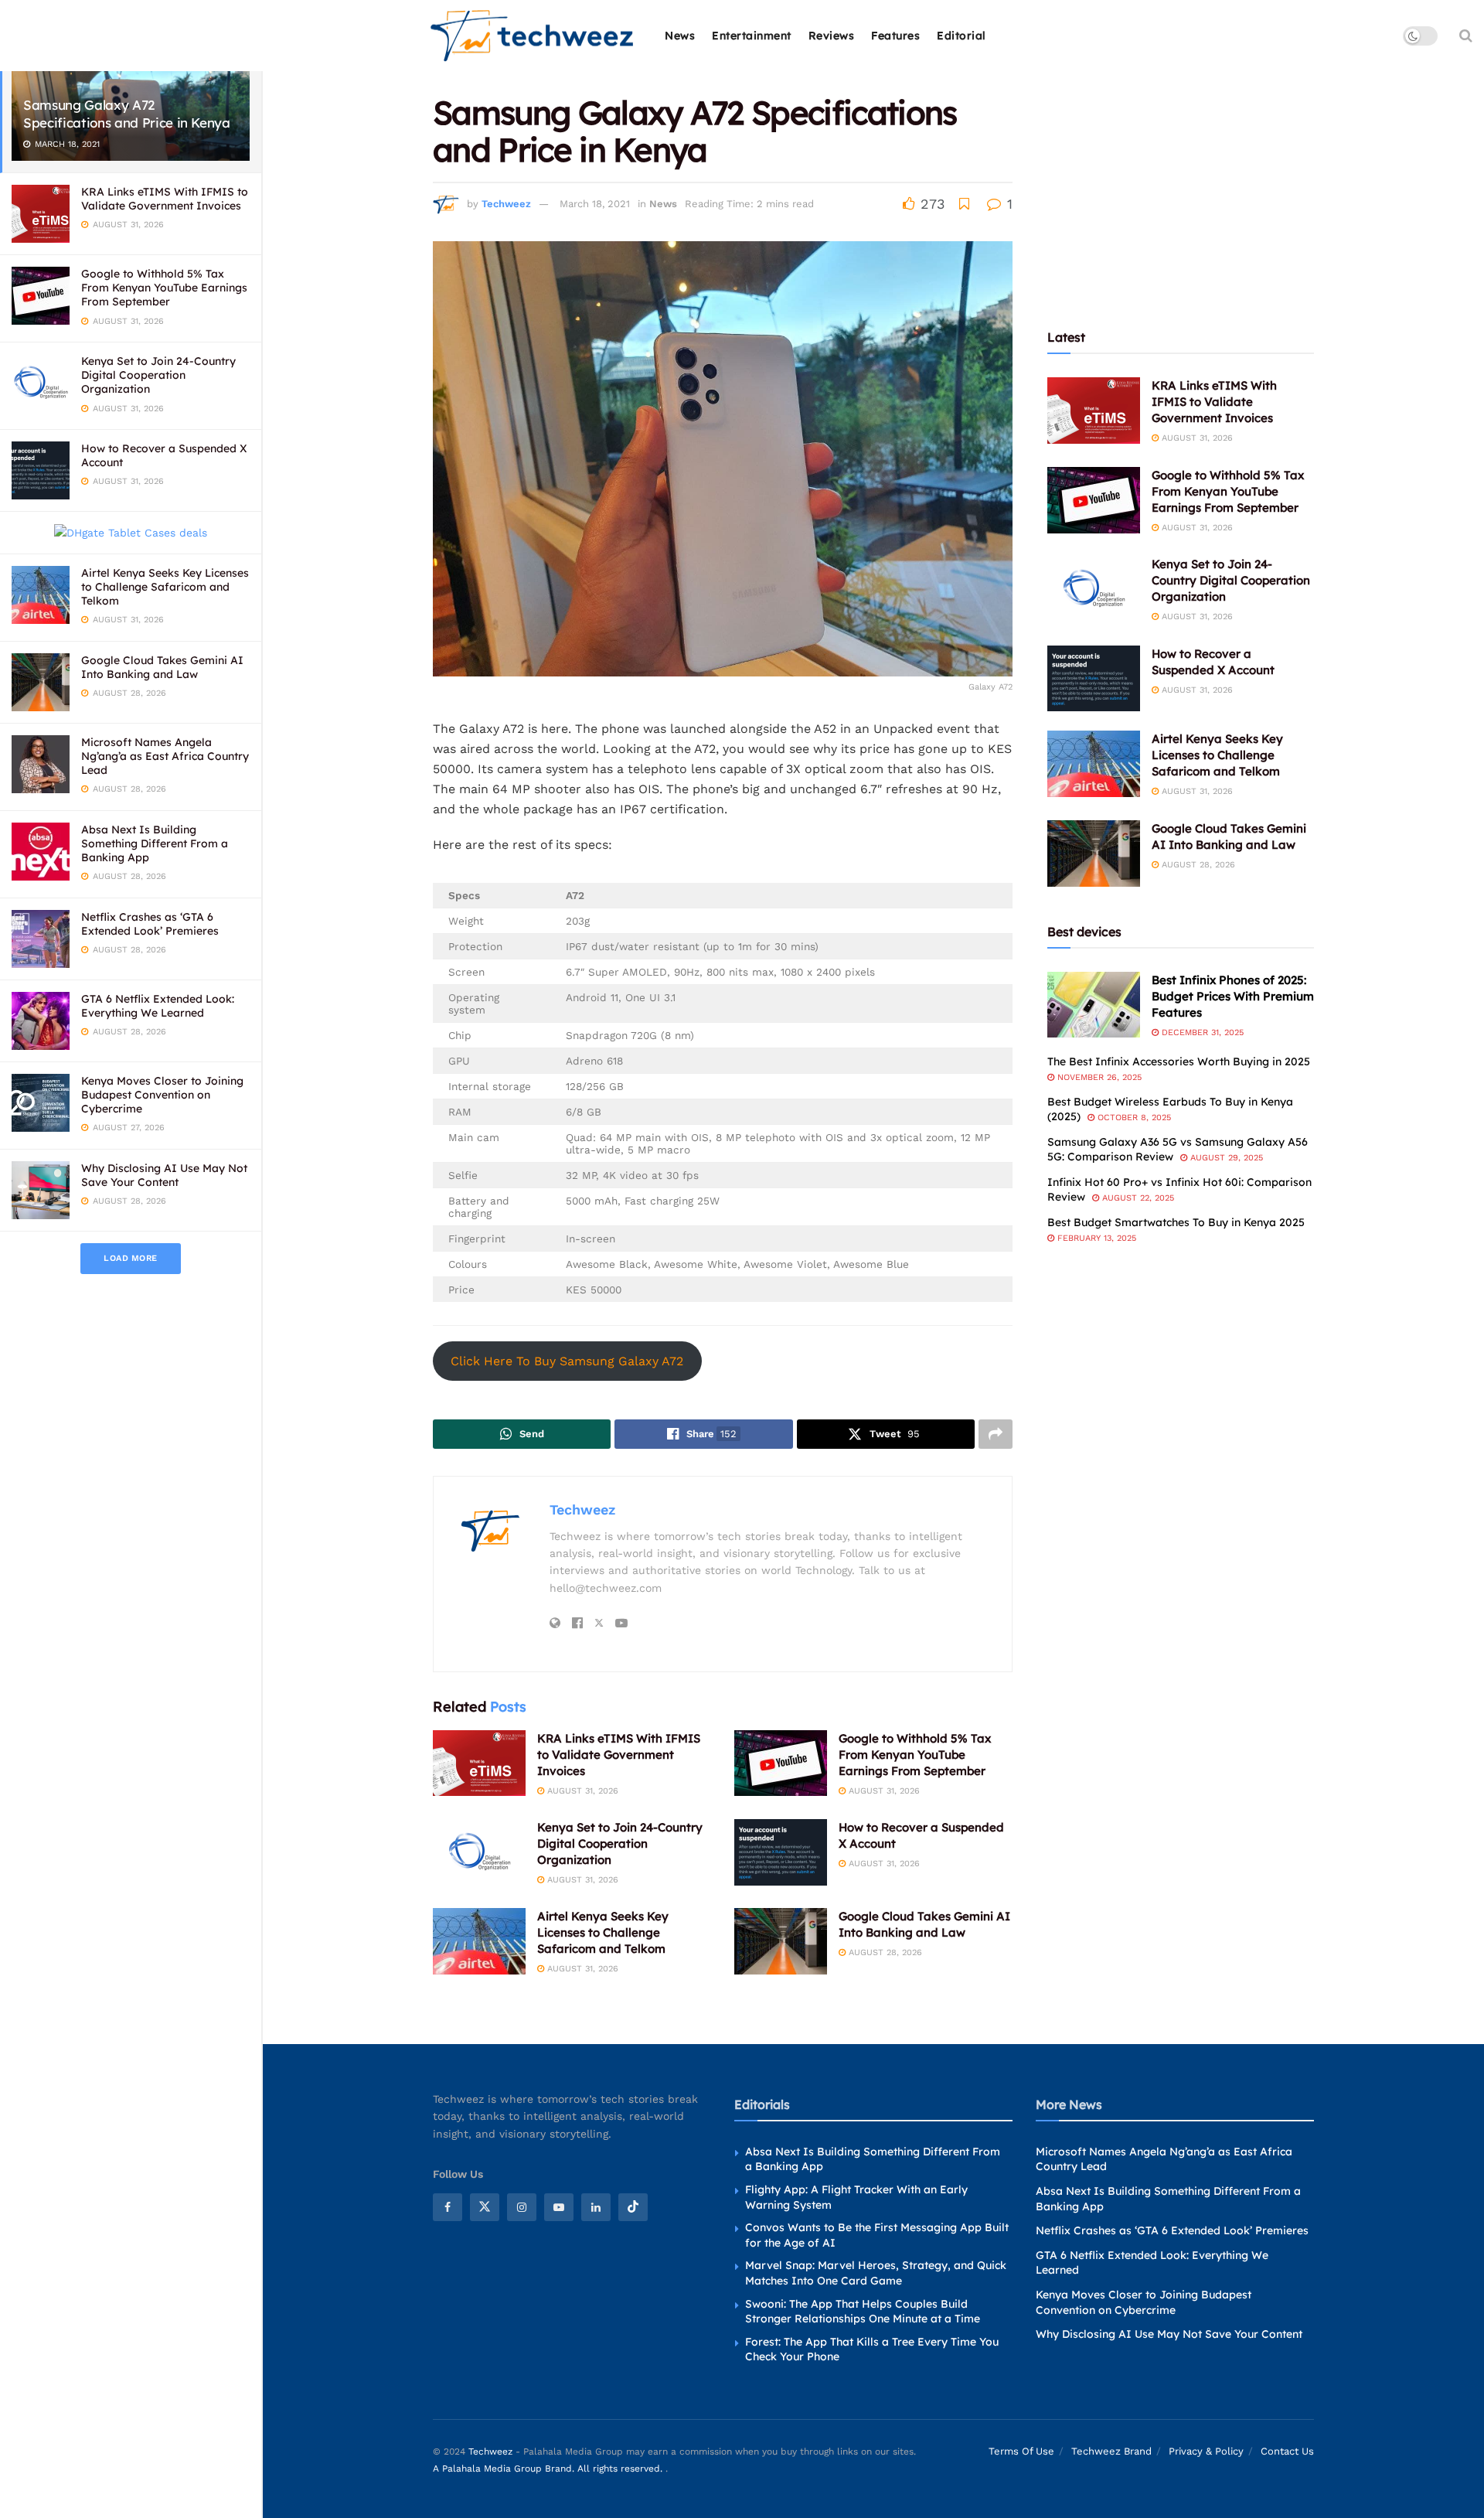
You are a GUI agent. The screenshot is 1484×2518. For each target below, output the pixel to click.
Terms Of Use (1021, 2451)
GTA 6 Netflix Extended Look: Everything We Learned (158, 1006)
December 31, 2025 (1201, 1032)
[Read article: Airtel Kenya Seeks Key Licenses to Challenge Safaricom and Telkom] (479, 1941)
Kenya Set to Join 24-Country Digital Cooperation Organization (158, 375)
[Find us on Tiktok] (633, 2207)
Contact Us (1287, 2451)
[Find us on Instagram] (522, 2207)
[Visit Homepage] (533, 36)
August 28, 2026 (884, 1952)
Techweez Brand (1111, 2451)
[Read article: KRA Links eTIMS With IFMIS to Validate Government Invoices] (479, 1763)
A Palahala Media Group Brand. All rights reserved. (549, 2469)
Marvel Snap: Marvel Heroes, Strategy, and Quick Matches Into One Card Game (876, 2273)
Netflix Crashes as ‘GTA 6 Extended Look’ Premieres (150, 924)
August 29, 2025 (1225, 1158)
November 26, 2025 (1098, 1077)
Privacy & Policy (1206, 2451)
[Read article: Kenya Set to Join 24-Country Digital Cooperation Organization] (479, 1852)
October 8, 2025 (1133, 1118)
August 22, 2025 (1137, 1198)
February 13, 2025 (1095, 1238)
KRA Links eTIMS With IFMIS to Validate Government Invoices (165, 199)
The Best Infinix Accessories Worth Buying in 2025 (1179, 1061)
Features (895, 36)
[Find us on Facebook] (448, 2207)
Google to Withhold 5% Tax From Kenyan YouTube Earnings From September (164, 288)
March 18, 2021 (595, 204)
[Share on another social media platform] (996, 1434)
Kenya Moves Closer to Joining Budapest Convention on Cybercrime (162, 1095)
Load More (131, 1258)
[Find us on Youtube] (559, 2207)
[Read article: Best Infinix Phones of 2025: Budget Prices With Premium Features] (1094, 1005)
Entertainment (752, 36)
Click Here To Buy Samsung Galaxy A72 (567, 1361)
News (680, 36)
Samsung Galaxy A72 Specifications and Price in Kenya (127, 114)
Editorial (962, 36)
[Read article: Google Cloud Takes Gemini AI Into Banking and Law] (781, 1941)
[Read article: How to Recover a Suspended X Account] (781, 1852)
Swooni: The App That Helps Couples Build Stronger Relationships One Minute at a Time (863, 2312)
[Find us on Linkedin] (596, 2207)
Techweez (506, 204)
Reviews (832, 36)
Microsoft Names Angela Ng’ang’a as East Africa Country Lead (165, 756)
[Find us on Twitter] (485, 2207)
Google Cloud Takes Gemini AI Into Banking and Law (162, 667)
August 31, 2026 (581, 1791)
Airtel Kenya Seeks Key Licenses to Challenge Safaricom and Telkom (165, 587)
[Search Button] (1466, 36)
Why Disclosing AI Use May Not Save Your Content (164, 1175)
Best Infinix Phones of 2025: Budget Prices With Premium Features (1233, 996)
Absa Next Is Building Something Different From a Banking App (155, 843)
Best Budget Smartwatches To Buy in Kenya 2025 (1176, 1222)
